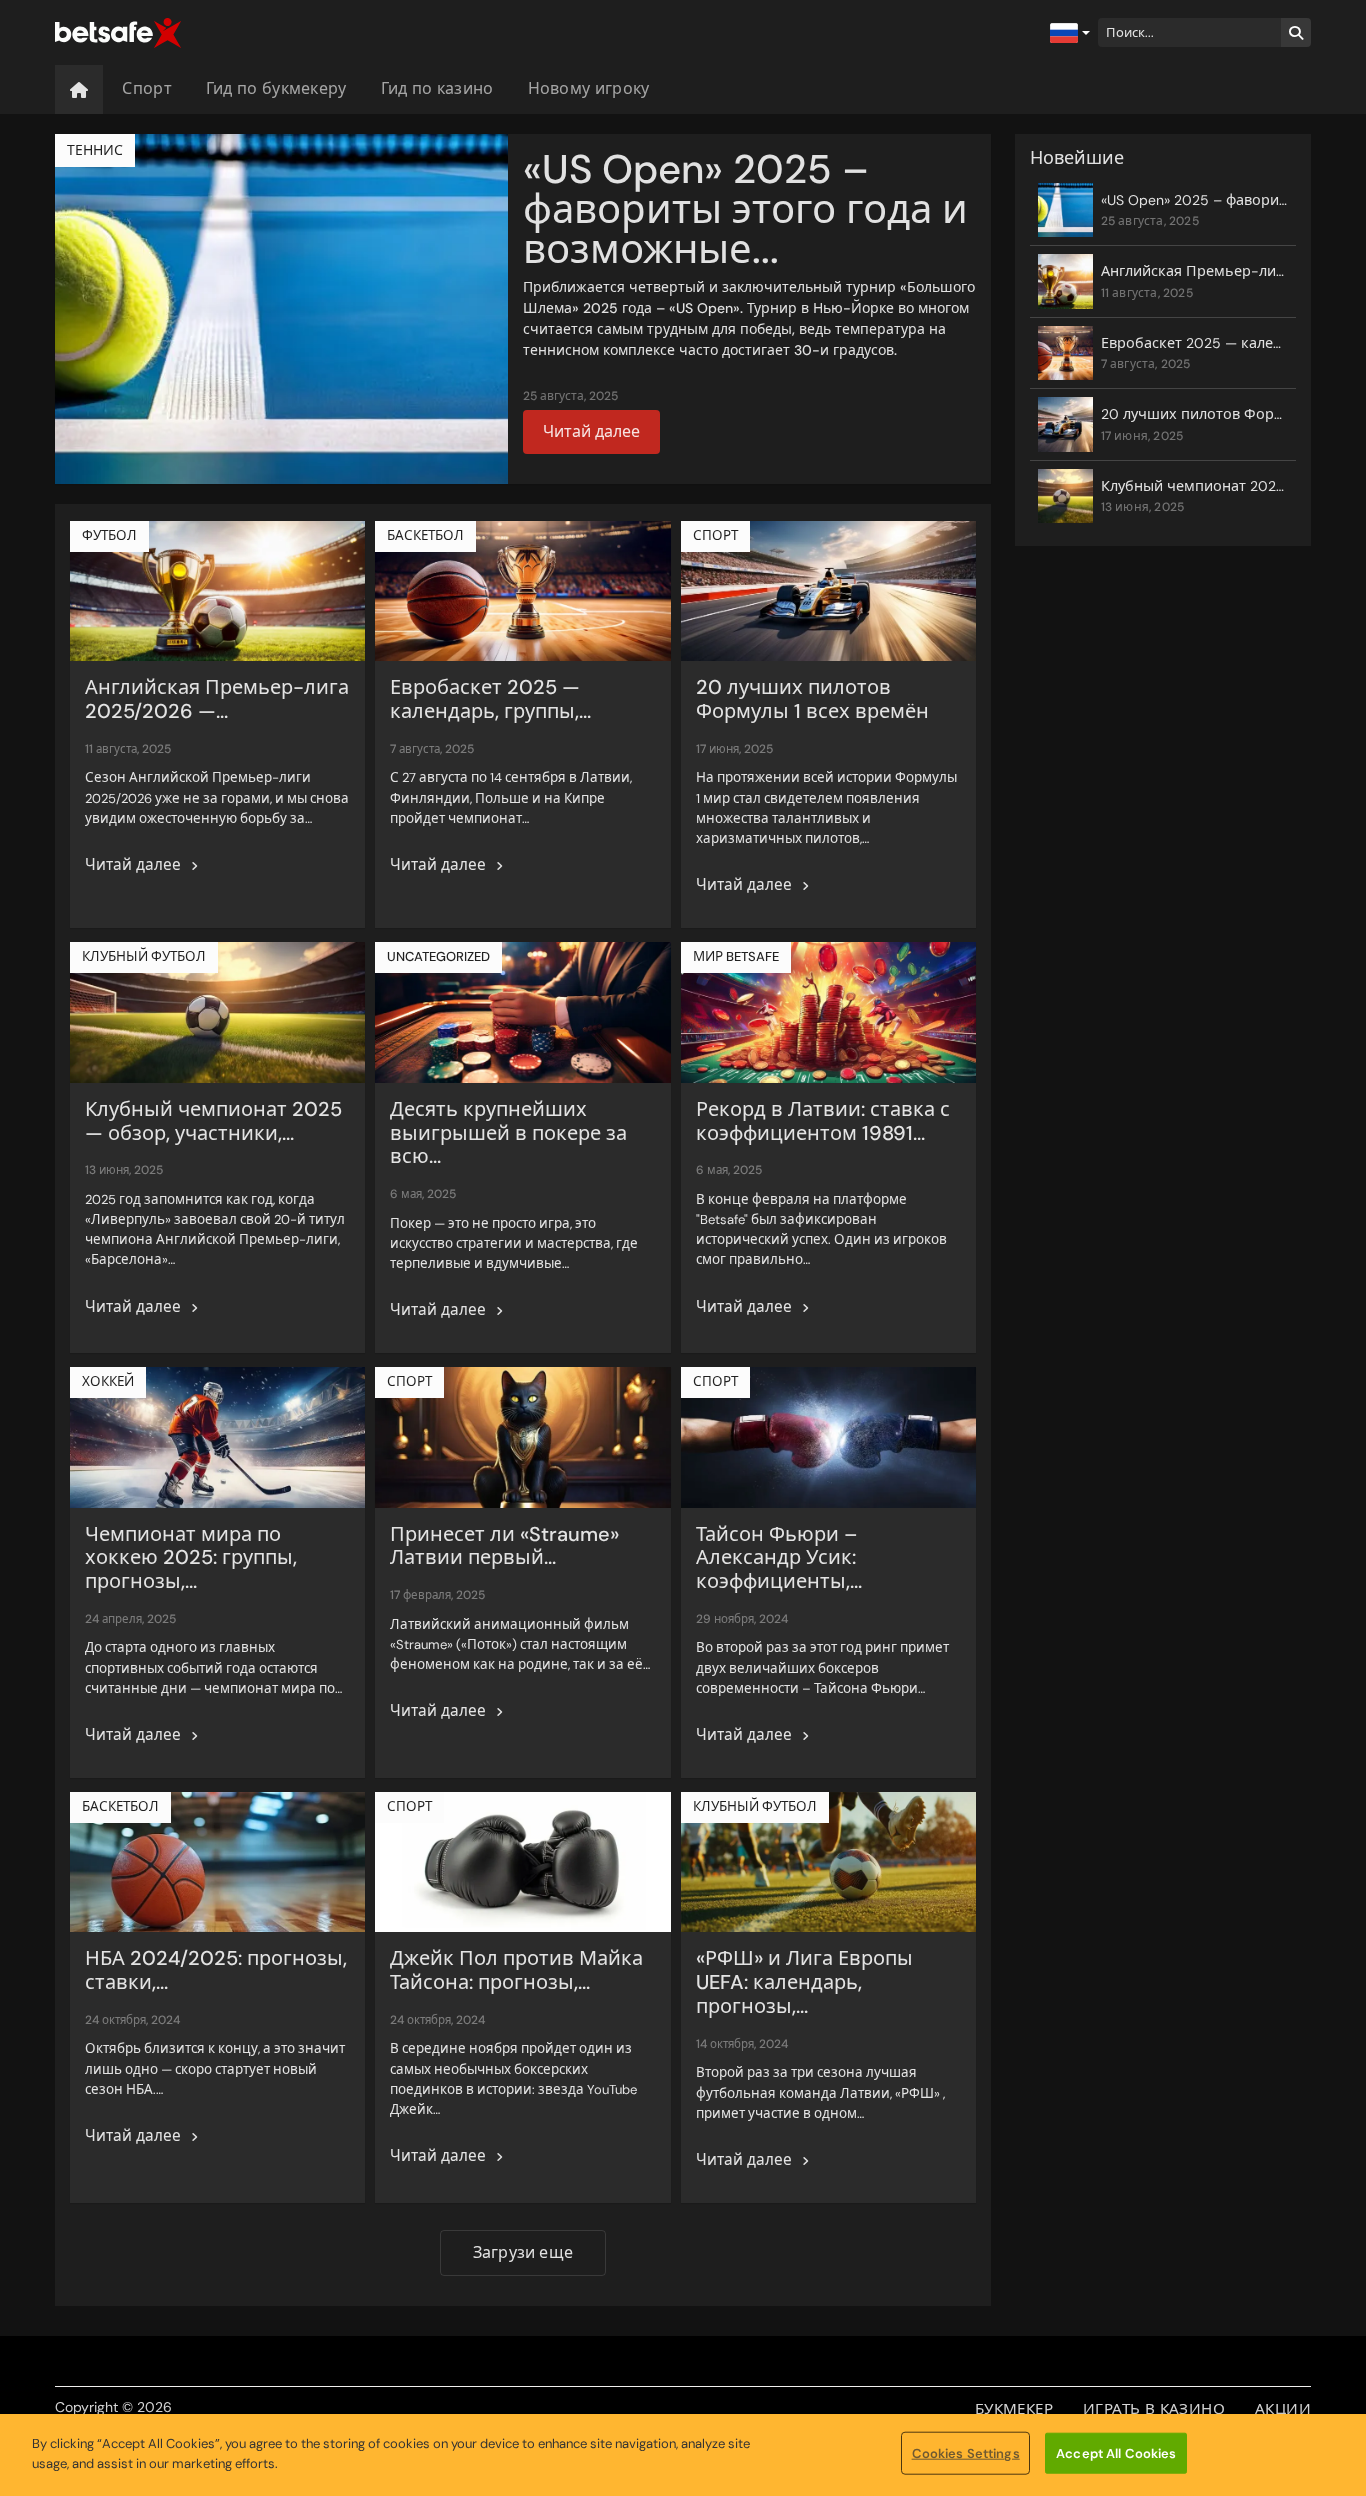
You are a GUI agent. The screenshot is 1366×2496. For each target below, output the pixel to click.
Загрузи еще (523, 2252)
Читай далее (591, 431)
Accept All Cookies (1116, 2453)
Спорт (147, 88)
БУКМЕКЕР (1014, 2409)
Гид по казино (437, 88)
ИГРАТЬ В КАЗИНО (1154, 2409)
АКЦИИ (1283, 2409)
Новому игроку (589, 88)
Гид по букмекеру (276, 88)
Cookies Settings (966, 2453)
